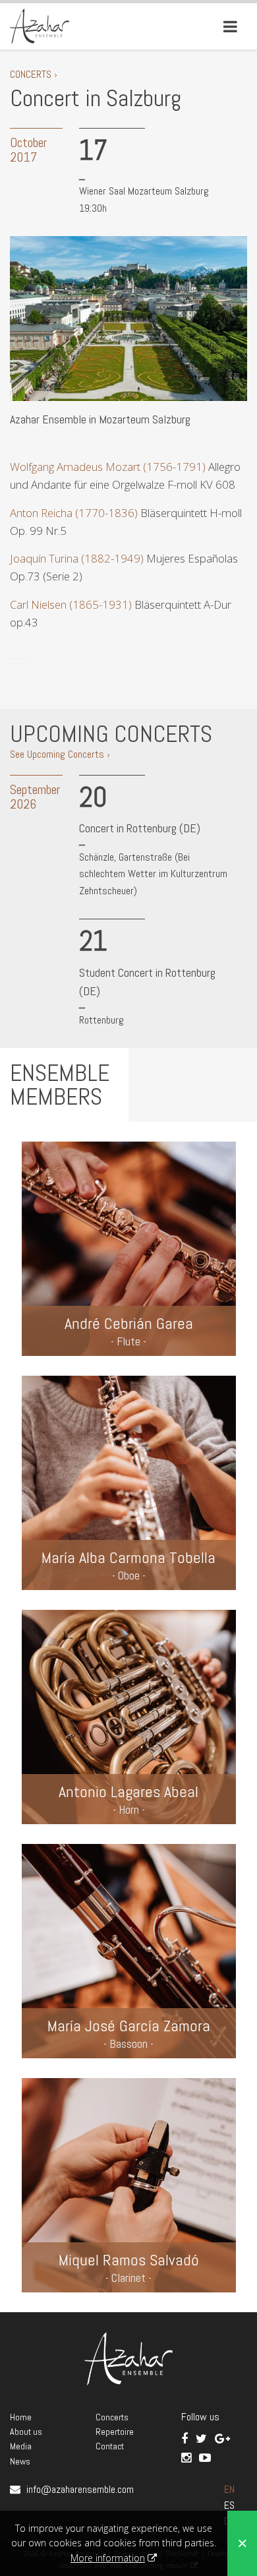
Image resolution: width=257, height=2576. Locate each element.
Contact (110, 2446)
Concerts (112, 2417)
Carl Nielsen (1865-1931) (71, 604)
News (20, 2461)
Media (21, 2446)
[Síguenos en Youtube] (205, 2458)
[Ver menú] (230, 26)
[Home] (40, 25)
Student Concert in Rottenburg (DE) (147, 982)
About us (26, 2432)
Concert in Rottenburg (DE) (140, 828)
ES (229, 2505)
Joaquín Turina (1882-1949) (77, 558)
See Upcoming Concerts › (60, 754)
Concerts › (34, 74)
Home (21, 2417)
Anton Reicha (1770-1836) (74, 513)
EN (229, 2489)
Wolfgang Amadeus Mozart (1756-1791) (108, 467)
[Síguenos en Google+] (222, 2438)
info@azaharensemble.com (80, 2489)
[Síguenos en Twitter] (203, 2438)
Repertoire (115, 2432)
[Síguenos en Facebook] (186, 2438)
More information (108, 2558)
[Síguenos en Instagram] (187, 2458)
